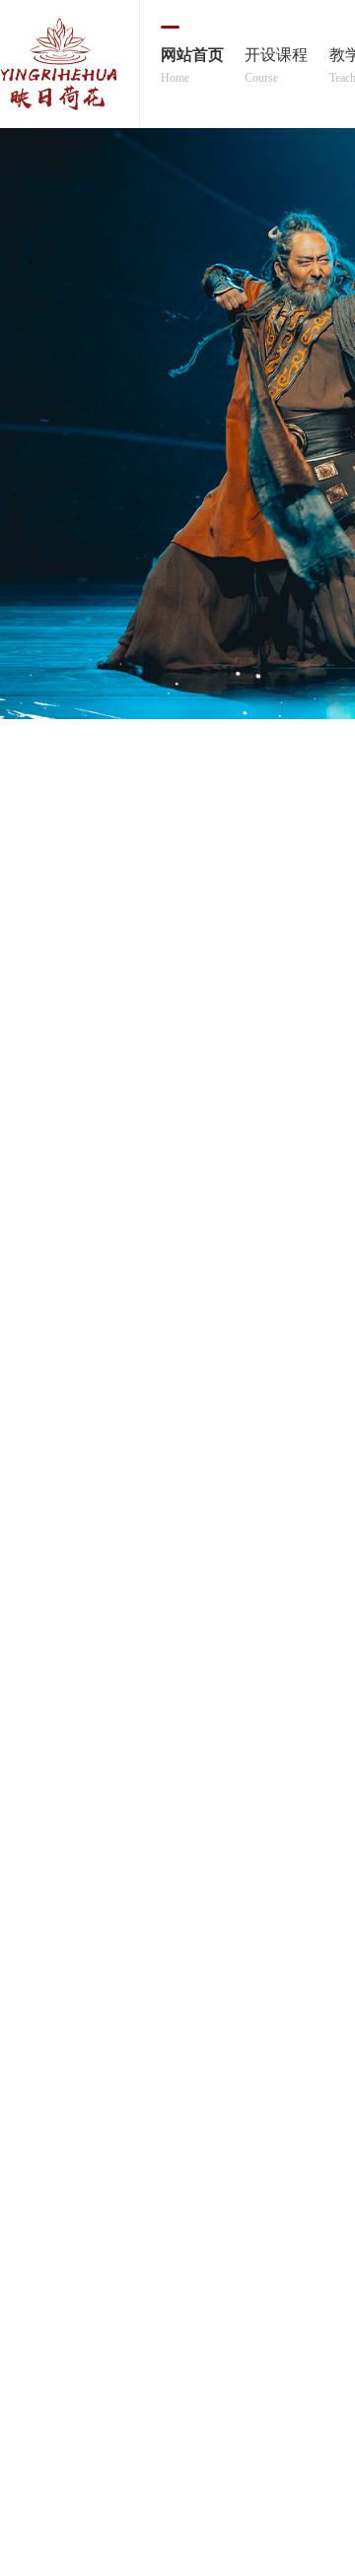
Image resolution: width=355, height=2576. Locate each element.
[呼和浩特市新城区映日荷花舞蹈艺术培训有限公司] (70, 64)
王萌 (293, 1469)
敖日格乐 (70, 1469)
